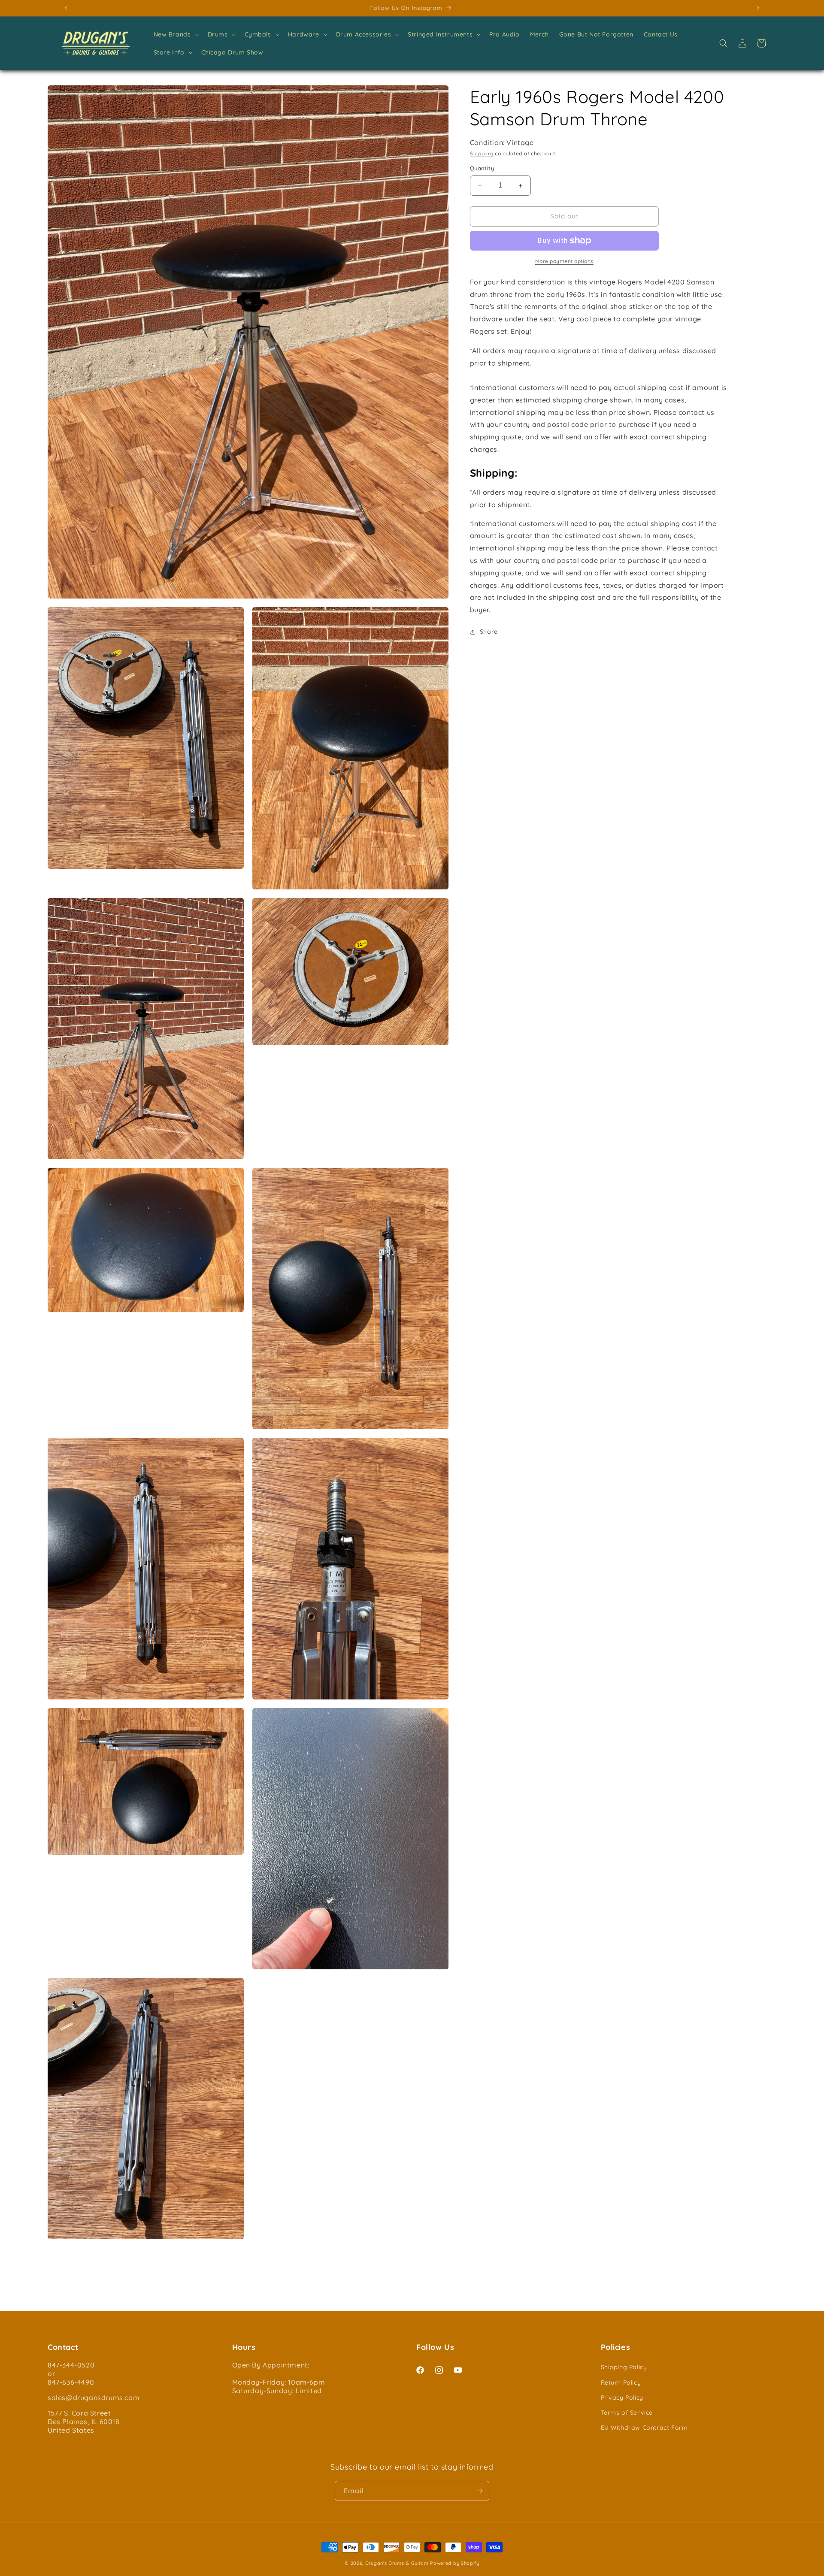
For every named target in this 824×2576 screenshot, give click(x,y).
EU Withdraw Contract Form (644, 2428)
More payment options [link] (564, 261)
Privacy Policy (622, 2398)
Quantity (482, 169)
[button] (176, 34)
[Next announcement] (758, 8)
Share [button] (489, 632)
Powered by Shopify (455, 2563)
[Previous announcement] (66, 8)
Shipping (482, 153)
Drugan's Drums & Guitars (397, 2563)
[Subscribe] (479, 2491)
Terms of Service (627, 2413)
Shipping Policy (624, 2367)
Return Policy (621, 2382)
